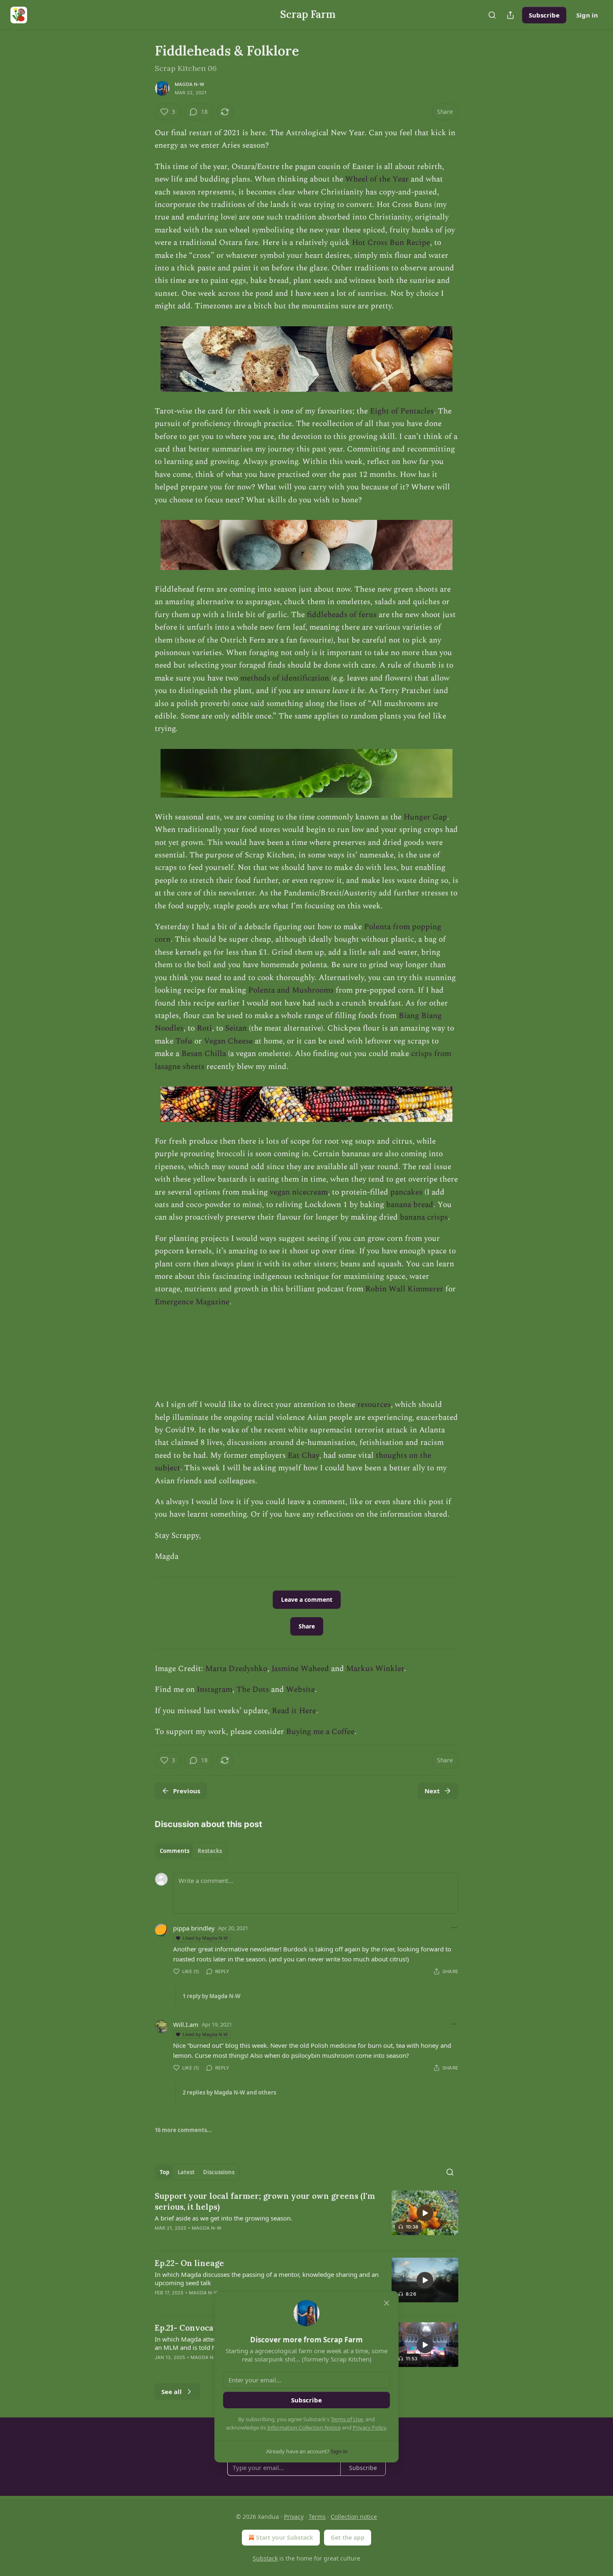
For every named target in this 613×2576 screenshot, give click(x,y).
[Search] (492, 15)
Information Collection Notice (304, 2427)
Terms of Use (347, 2419)
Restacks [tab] (210, 1851)
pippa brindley (194, 1928)
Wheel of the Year (377, 179)
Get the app (348, 2537)
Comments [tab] (175, 1851)
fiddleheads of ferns (342, 615)
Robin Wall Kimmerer (404, 1289)
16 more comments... (183, 2130)
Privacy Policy (369, 2427)
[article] (306, 2217)
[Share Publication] (510, 15)
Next (432, 1791)
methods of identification (285, 678)
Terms (317, 2517)
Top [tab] (165, 2172)
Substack (265, 2558)
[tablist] (191, 1851)
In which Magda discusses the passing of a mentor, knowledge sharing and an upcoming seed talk (267, 2279)
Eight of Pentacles (402, 411)
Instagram (215, 1690)
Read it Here (294, 1711)
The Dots (253, 1690)
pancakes (406, 1192)
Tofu (184, 1041)
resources (374, 1405)
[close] (387, 2303)
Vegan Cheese (228, 1041)
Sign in (587, 15)
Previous (187, 1791)
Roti (204, 1028)
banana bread (410, 1205)
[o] (425, 2213)
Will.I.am (186, 2024)
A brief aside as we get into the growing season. (224, 2218)
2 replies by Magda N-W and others (229, 2092)
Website (300, 1690)
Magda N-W (190, 84)
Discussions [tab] (219, 2172)
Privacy (294, 2517)
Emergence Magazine (192, 1302)
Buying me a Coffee (320, 1732)
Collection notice (354, 2517)
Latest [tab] (186, 2172)
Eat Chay (303, 1456)
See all (172, 2392)
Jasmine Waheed (300, 1669)
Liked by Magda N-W (205, 1938)
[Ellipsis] (454, 1928)
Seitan (236, 1028)
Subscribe (544, 15)
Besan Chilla (204, 1054)
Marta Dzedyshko (236, 1669)
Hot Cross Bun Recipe (391, 243)
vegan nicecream (299, 1192)
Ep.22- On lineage (189, 2263)
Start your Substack (285, 2537)
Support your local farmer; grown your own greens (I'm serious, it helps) (265, 2201)
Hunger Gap (425, 817)
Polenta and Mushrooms (291, 990)
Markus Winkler (375, 1669)
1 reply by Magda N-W (212, 1996)
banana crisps (424, 1217)
